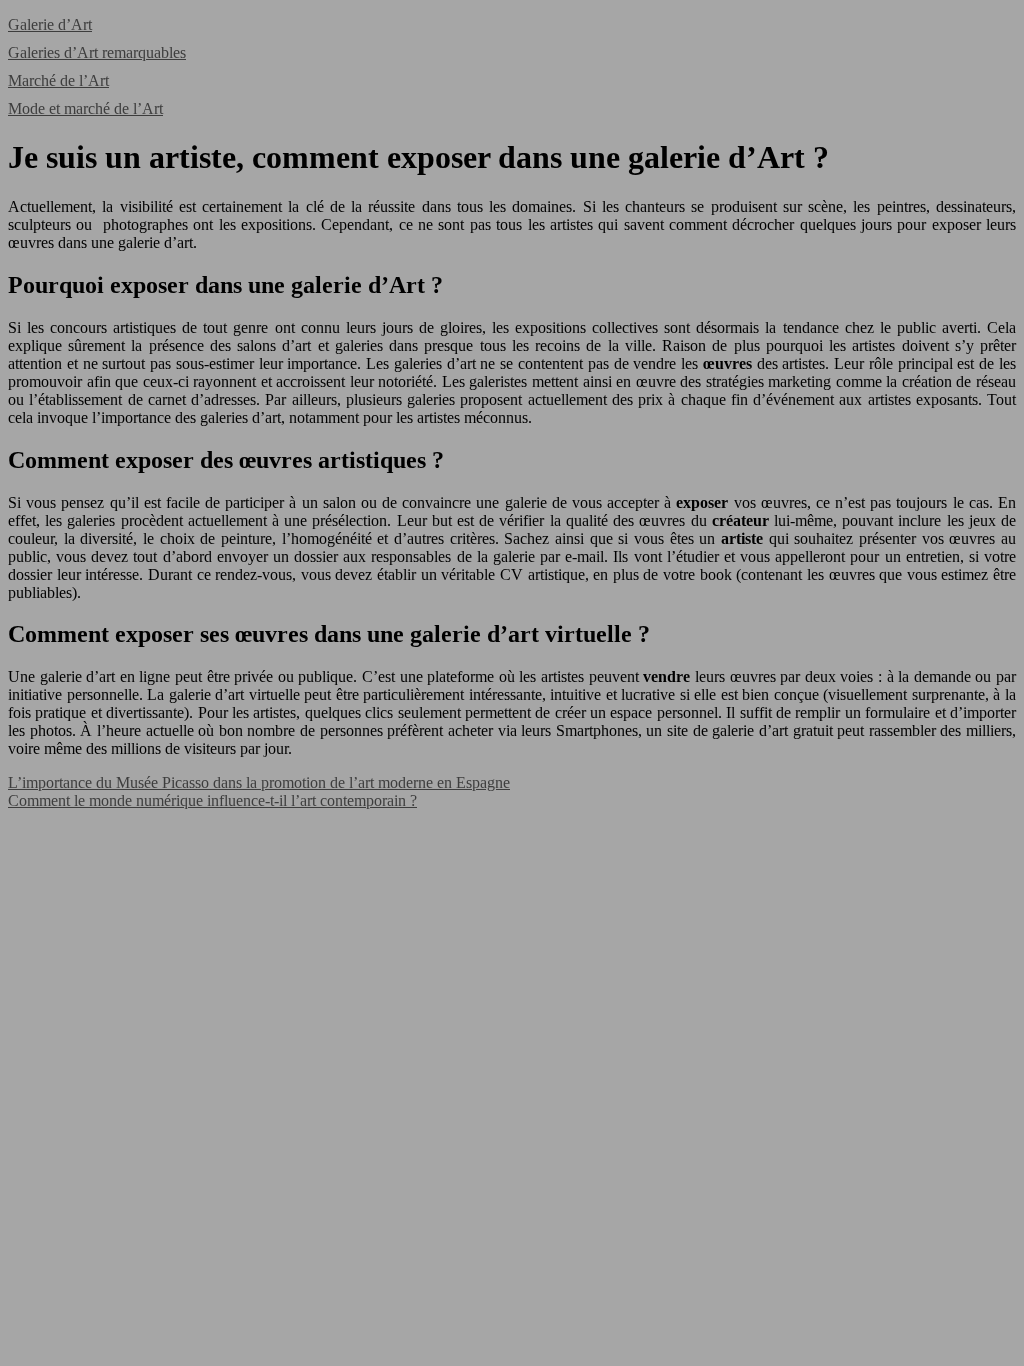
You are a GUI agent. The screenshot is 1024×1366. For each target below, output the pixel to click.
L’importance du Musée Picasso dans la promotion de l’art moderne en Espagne (259, 782)
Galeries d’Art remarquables (97, 52)
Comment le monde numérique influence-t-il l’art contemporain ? (212, 800)
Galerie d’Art (50, 24)
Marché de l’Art (58, 80)
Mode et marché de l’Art (85, 108)
